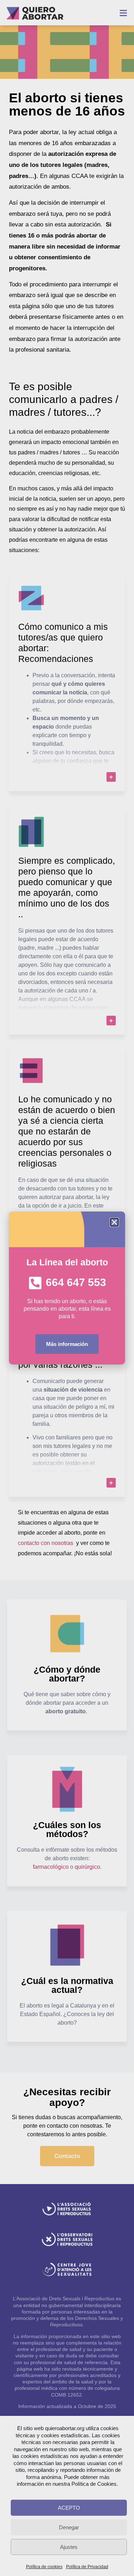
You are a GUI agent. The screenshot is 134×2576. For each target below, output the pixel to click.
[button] (114, 1222)
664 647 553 (76, 1282)
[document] (67, 1288)
